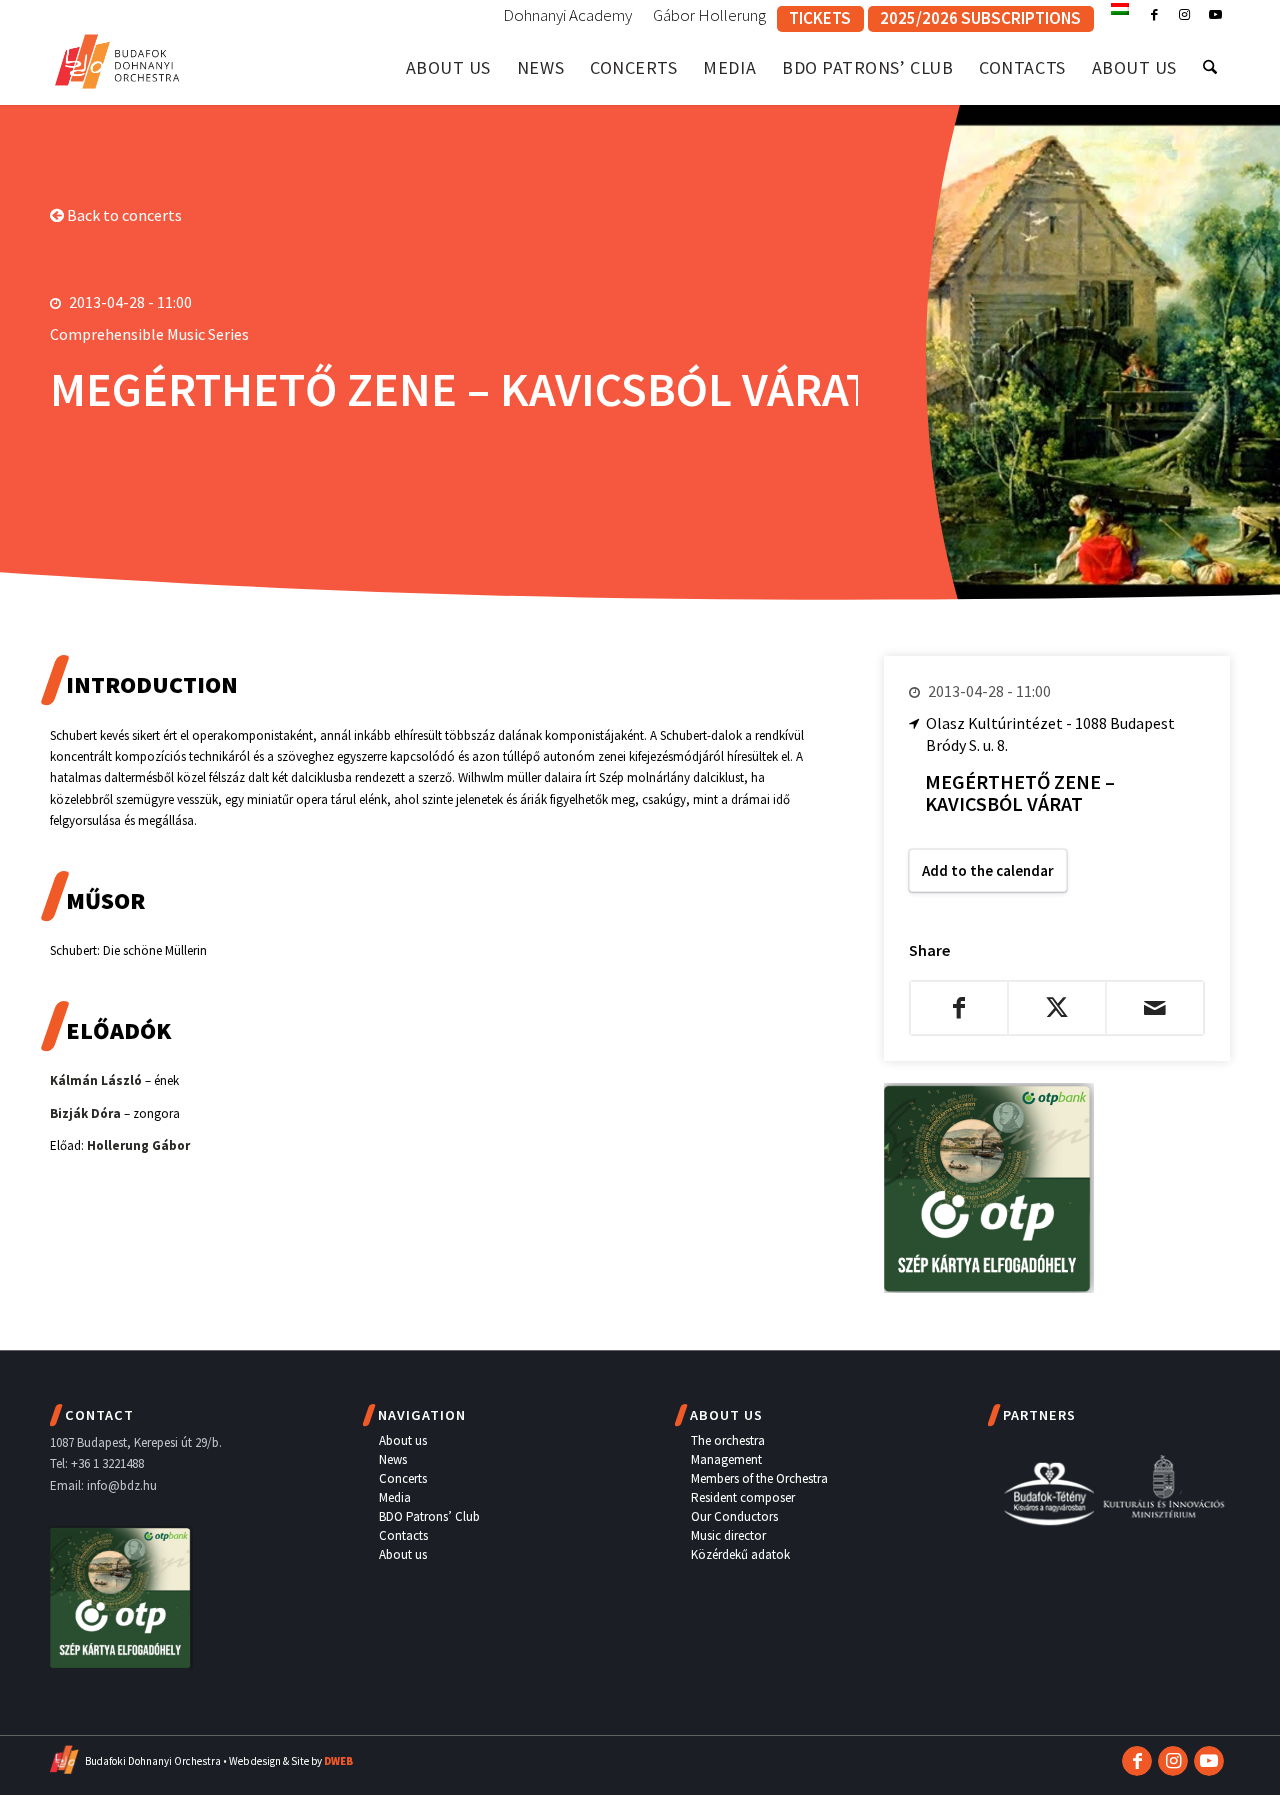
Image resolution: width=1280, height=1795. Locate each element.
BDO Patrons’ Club (429, 1516)
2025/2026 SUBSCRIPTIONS (980, 18)
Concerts (403, 1478)
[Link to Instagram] (1184, 15)
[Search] (1210, 67)
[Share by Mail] (1155, 1008)
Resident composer (743, 1497)
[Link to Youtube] (1215, 15)
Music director (728, 1535)
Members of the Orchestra (759, 1478)
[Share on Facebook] (959, 1008)
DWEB (338, 1761)
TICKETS (820, 18)
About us (403, 1440)
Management (726, 1459)
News (393, 1459)
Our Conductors (734, 1516)
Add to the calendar (988, 870)
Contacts (403, 1535)
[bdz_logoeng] (117, 57)
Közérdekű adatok (740, 1554)
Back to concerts (123, 215)
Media (395, 1497)
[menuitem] (568, 16)
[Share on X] (1057, 1008)
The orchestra (728, 1440)
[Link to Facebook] (1154, 15)
